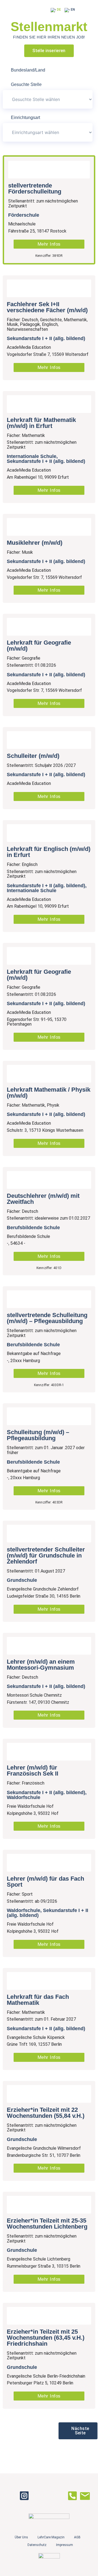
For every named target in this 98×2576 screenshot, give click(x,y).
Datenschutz (37, 2545)
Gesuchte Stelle (26, 85)
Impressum (65, 2545)
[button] (78, 2431)
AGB (77, 2537)
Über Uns (21, 2537)
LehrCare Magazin (51, 2537)
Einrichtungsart (25, 118)
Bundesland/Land (28, 70)
